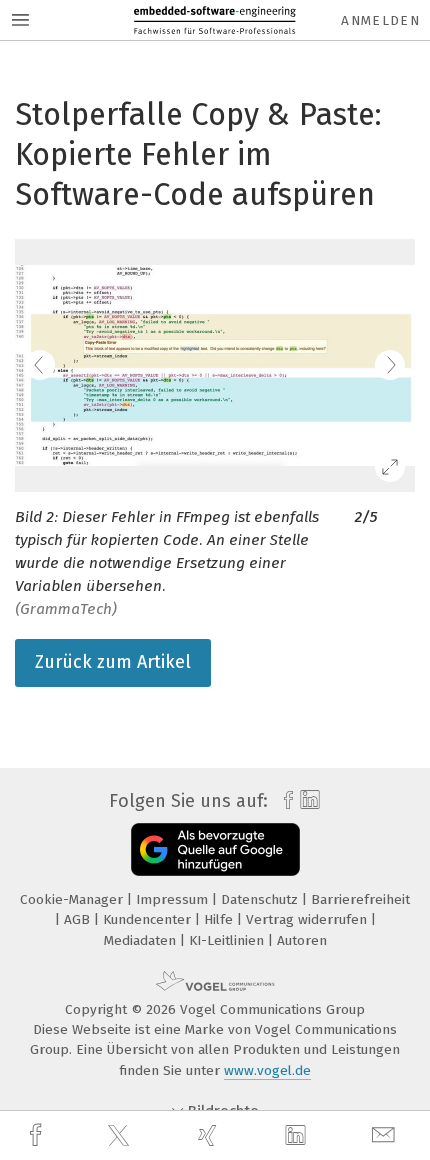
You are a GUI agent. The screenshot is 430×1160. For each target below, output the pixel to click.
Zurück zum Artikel (113, 662)
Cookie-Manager (73, 899)
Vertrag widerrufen (308, 919)
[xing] (210, 1135)
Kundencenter (149, 919)
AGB (79, 919)
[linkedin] (298, 1136)
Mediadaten (142, 940)
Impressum (174, 899)
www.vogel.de (267, 1070)
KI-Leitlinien (228, 940)
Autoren (302, 940)
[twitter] (121, 1136)
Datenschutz (261, 899)
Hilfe (220, 919)
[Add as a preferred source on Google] (215, 849)
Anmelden (380, 20)
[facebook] (38, 1135)
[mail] (386, 1135)
